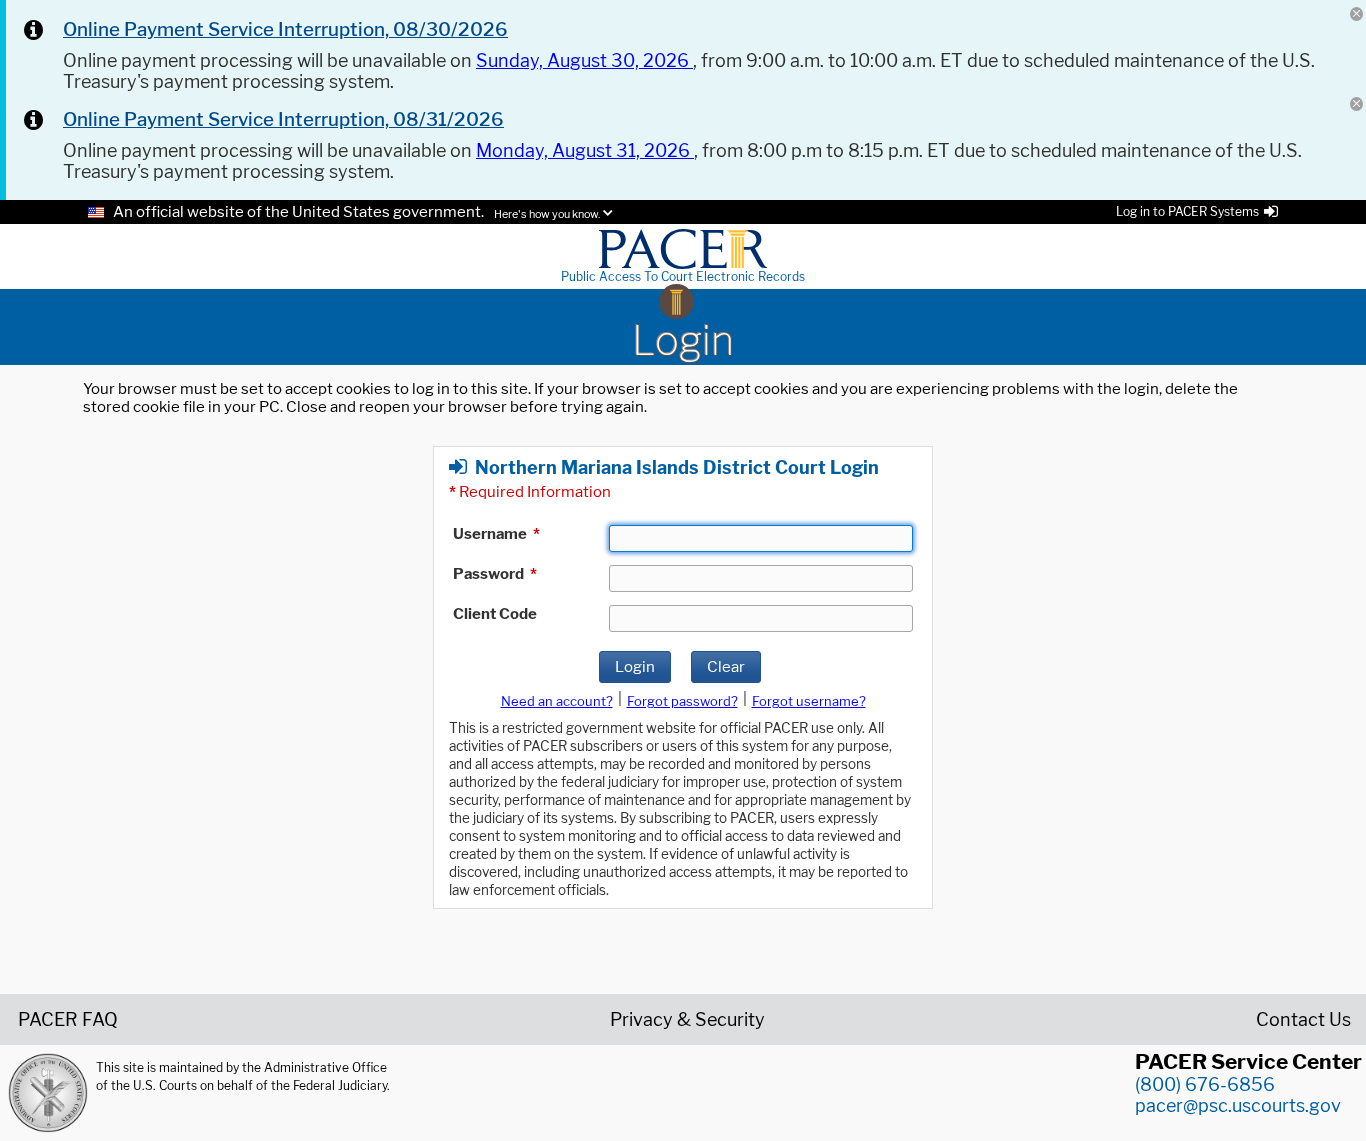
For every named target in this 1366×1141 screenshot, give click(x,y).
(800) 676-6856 (1205, 1084)
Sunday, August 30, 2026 (584, 60)
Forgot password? (682, 701)
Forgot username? (809, 701)
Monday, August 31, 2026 (585, 150)
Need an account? (557, 701)
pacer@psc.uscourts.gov (1238, 1105)
